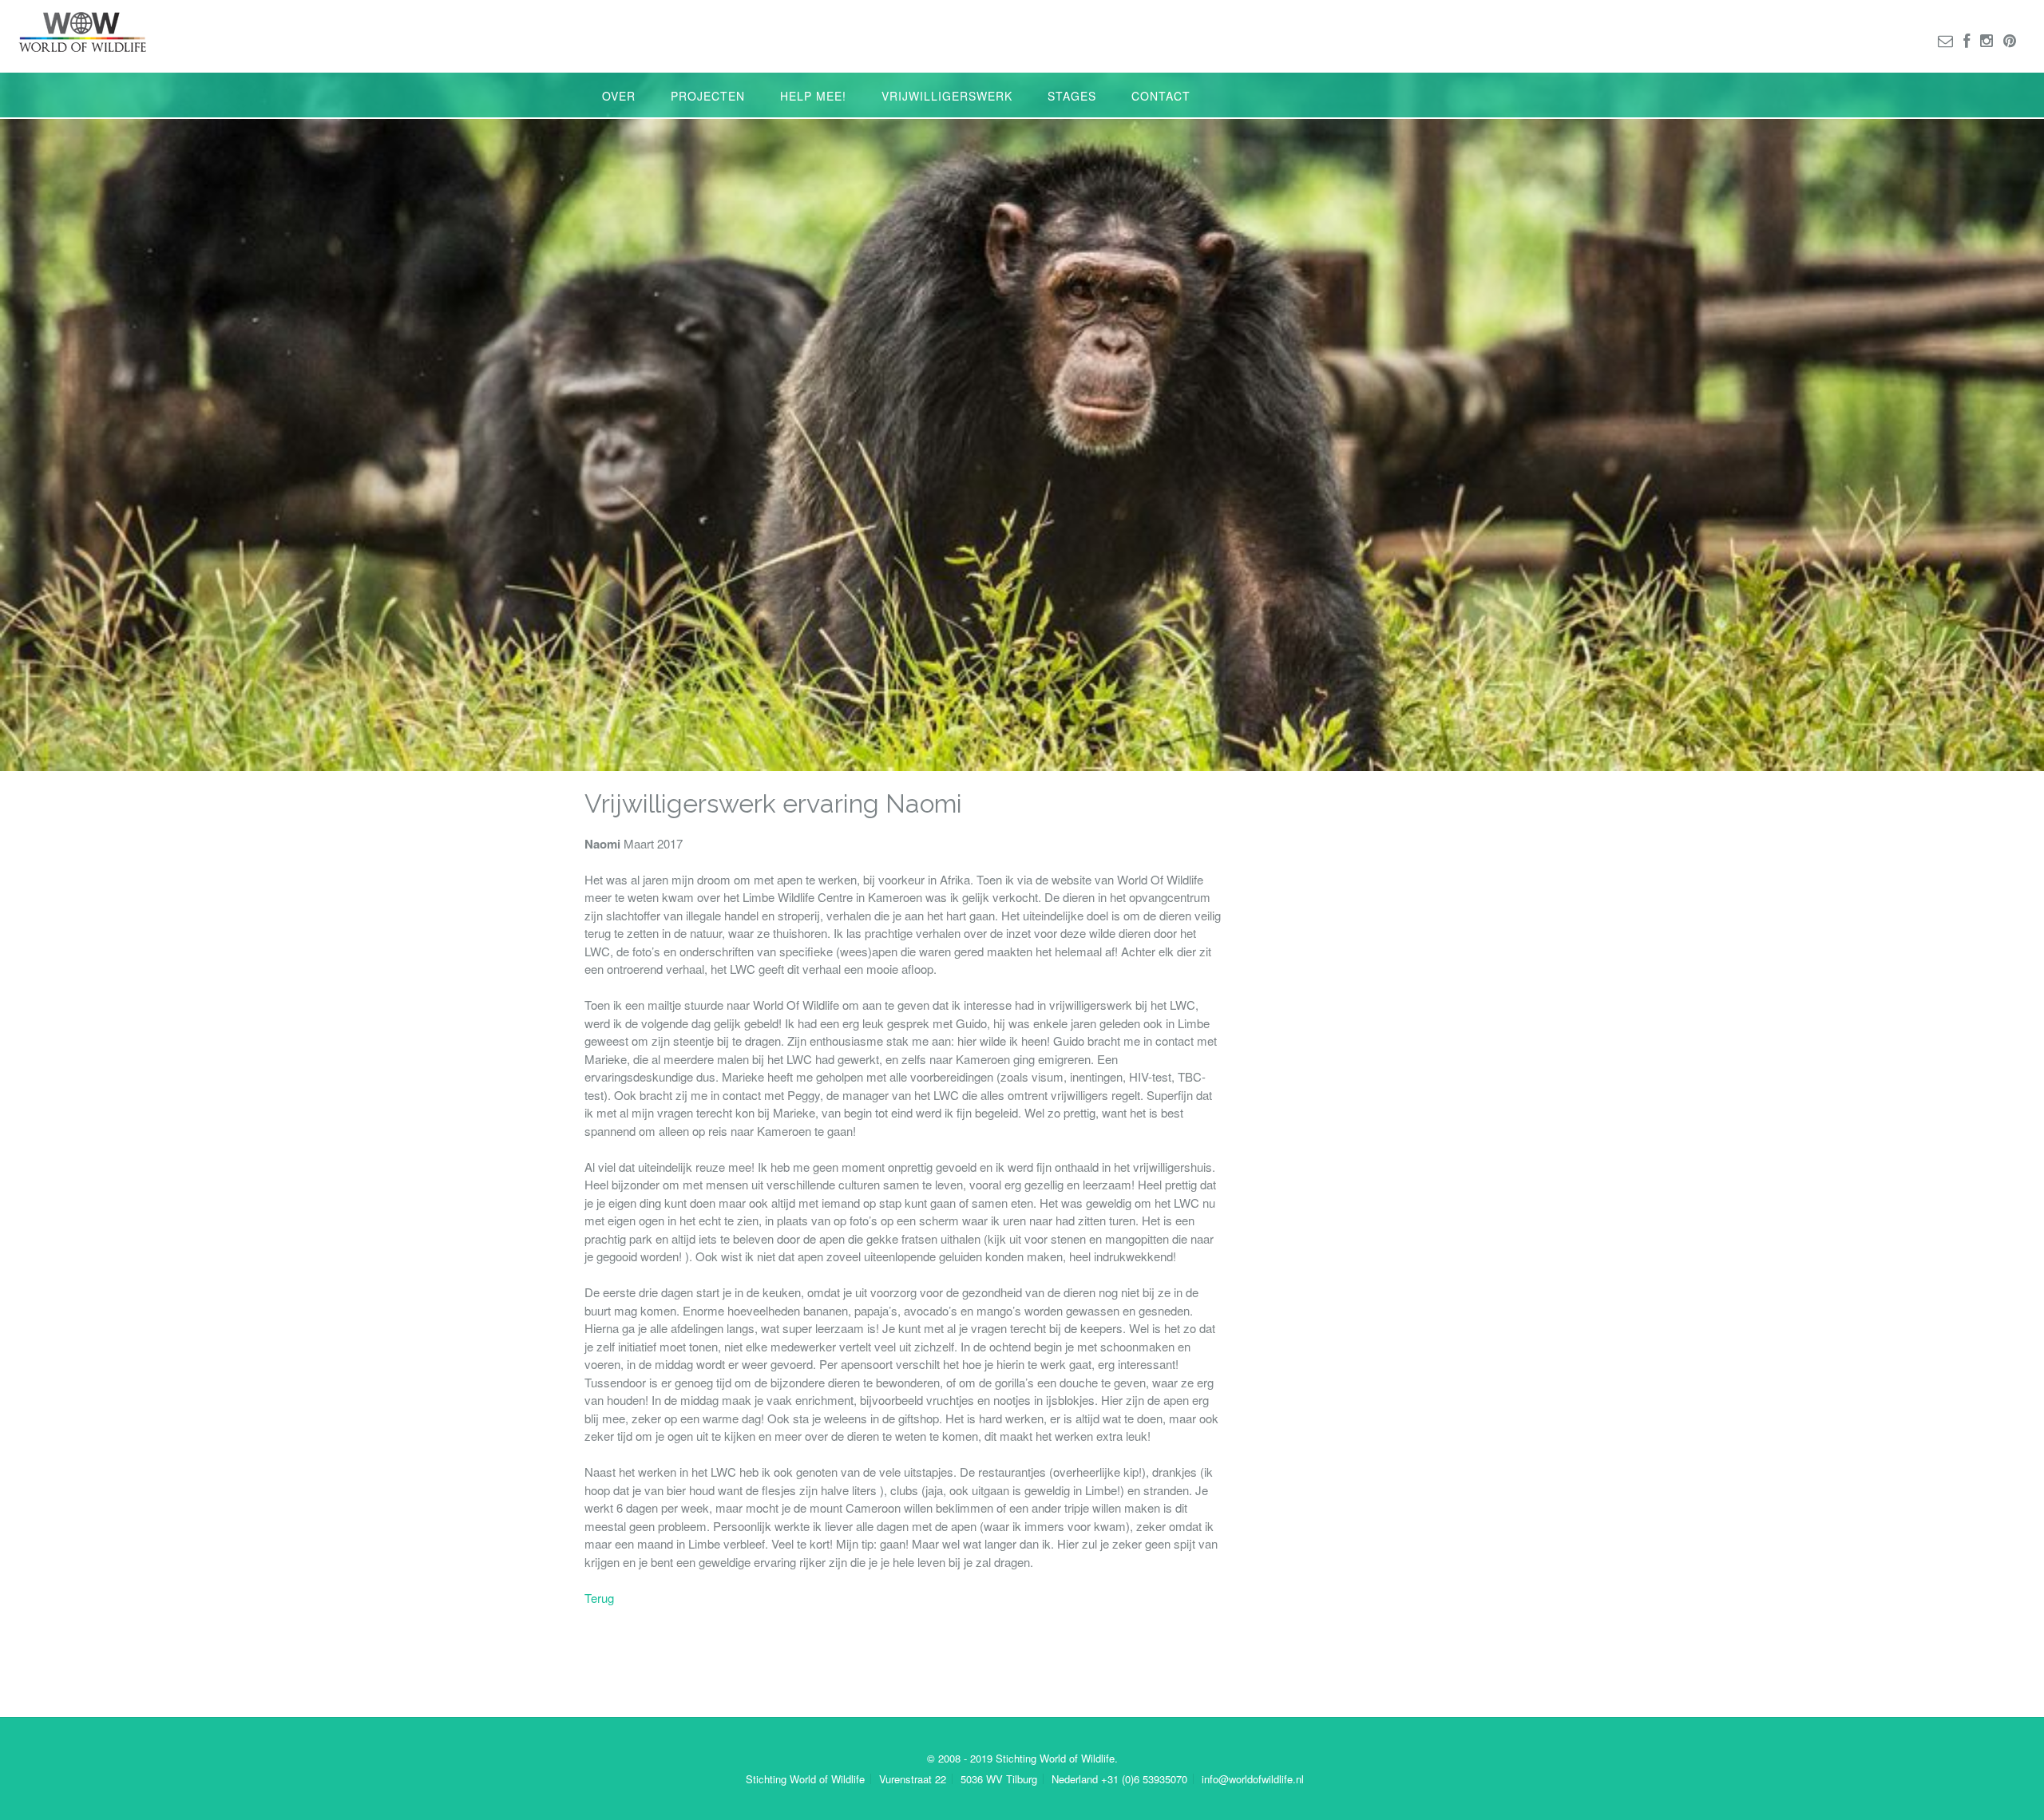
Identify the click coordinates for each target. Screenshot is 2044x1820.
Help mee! (813, 96)
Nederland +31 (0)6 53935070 (1119, 1779)
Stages (1072, 96)
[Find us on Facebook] (1967, 40)
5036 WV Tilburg (999, 1779)
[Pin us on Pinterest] (2010, 40)
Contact (1161, 96)
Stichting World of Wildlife (805, 1779)
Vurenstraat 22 (913, 1779)
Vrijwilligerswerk (947, 96)
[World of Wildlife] (82, 32)
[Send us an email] (1945, 40)
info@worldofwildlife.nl (1253, 1779)
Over (619, 96)
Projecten (708, 96)
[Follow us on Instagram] (1987, 40)
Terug (599, 1598)
